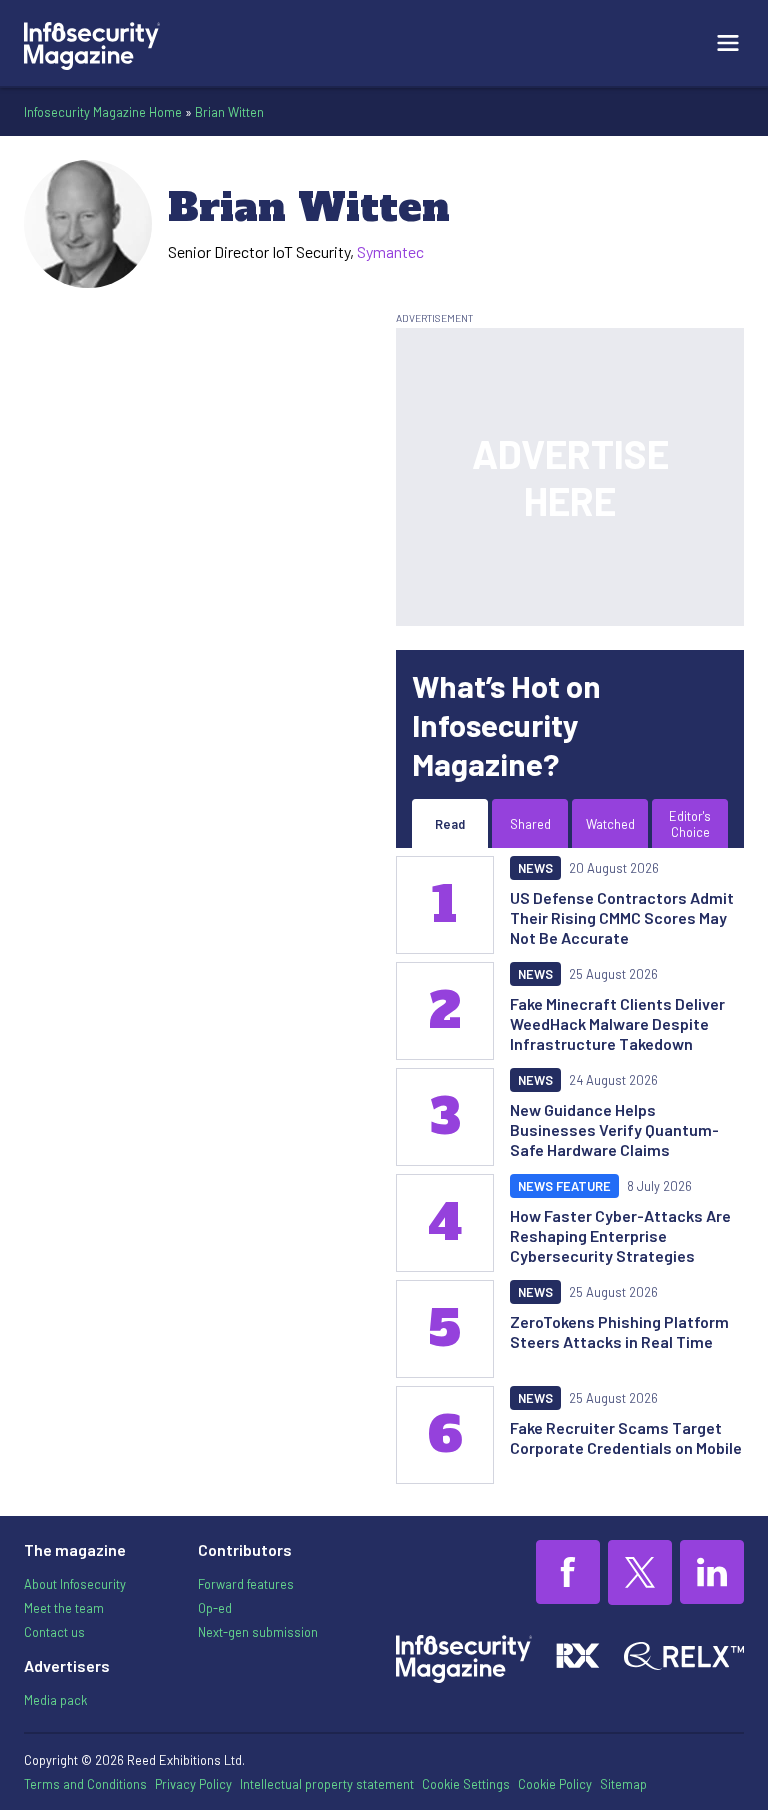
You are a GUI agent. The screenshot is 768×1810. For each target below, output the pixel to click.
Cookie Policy (555, 1784)
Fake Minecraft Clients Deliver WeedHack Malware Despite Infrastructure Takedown (617, 1023)
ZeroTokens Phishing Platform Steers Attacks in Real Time (619, 1331)
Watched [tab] (610, 824)
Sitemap (623, 1784)
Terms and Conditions (85, 1784)
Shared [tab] (530, 824)
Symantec (390, 251)
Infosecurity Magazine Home (103, 112)
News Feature (564, 1186)
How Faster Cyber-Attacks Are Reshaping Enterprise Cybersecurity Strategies (620, 1235)
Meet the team (64, 1608)
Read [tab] (450, 824)
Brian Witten (229, 112)
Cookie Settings (466, 1784)
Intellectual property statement (327, 1784)
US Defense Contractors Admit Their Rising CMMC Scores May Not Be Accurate (622, 917)
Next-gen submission (258, 1632)
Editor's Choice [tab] (690, 824)
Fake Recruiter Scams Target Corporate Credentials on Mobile (626, 1437)
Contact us (54, 1632)
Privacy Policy (193, 1784)
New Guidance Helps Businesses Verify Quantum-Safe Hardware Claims (614, 1129)
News (535, 868)
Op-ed (215, 1608)
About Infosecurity (75, 1584)
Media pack (55, 1700)
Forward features (246, 1584)
